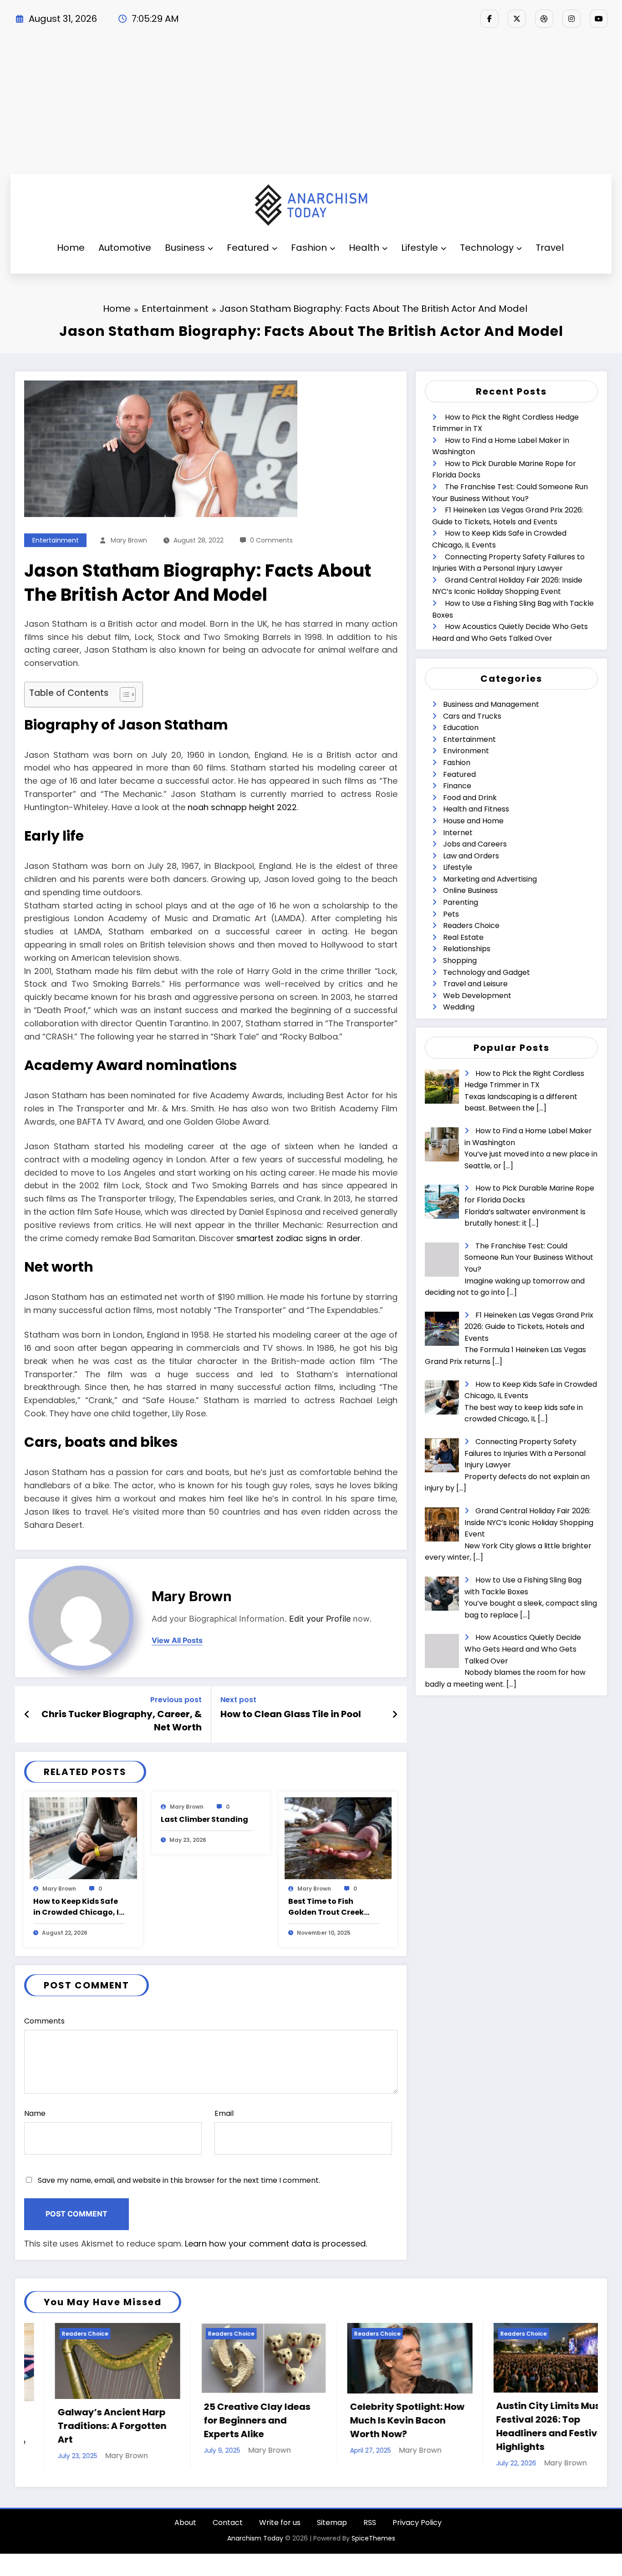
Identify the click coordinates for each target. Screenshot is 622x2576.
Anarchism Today (255, 2538)
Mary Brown (129, 540)
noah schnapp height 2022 (242, 807)
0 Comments (271, 540)
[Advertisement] (311, 106)
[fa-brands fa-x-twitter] (517, 19)
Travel (550, 248)
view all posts (177, 1640)
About (185, 2523)
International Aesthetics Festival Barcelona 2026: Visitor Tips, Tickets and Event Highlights (522, 2426)
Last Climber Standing (204, 1819)
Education (461, 728)
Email (224, 2113)
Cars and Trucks (472, 716)
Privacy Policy (417, 2523)
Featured (248, 248)
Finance (457, 786)
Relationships (467, 949)
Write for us (280, 2523)
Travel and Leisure (475, 984)
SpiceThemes (373, 2538)
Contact (228, 2523)
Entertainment (56, 540)
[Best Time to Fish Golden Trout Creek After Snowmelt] (338, 1838)
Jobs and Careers (475, 844)
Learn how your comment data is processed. (276, 2244)
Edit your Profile (320, 1619)
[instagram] (571, 19)
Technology (487, 248)
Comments (44, 2021)
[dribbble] (544, 19)
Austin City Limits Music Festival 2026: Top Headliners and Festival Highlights (375, 2426)
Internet (458, 833)
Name (35, 2113)
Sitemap (332, 2523)
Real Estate (463, 937)
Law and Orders (471, 856)
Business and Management (491, 704)
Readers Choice (471, 925)
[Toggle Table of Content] (123, 695)
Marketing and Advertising (490, 879)
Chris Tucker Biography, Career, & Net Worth (122, 1720)
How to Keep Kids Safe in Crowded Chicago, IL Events (78, 1907)
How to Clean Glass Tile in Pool (291, 1714)
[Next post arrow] (395, 1714)
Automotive (125, 248)
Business (185, 248)
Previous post (176, 1700)
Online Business (470, 890)
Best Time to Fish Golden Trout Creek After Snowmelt (326, 1907)
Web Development (477, 996)
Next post (238, 1700)
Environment (466, 751)
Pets (451, 914)
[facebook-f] (489, 19)
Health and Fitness (476, 809)
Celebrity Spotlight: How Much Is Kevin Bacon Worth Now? (230, 2420)
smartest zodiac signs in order (298, 1238)
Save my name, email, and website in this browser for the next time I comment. (179, 2180)
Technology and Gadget (487, 972)
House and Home (473, 821)
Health (364, 248)
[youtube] (599, 19)
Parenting (461, 902)
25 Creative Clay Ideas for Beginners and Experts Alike (80, 2420)
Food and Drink (470, 798)
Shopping (460, 961)
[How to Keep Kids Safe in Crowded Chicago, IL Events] (83, 1838)
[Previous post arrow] (27, 1714)
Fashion (309, 248)
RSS (370, 2523)
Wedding (459, 1007)
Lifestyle (420, 248)
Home (71, 248)
